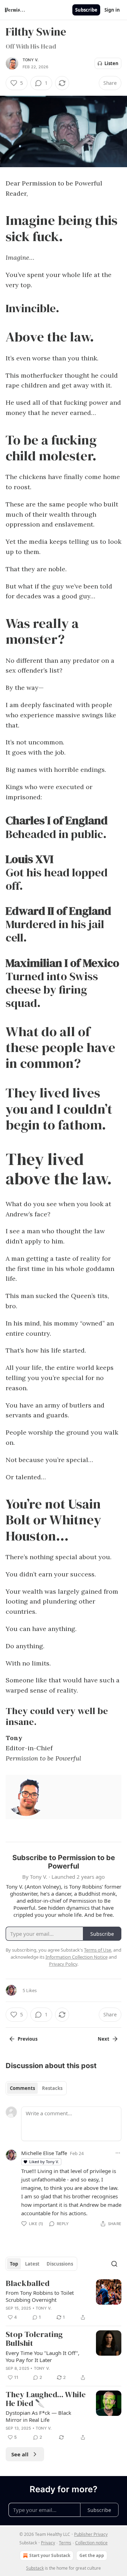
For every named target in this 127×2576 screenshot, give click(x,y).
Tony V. (31, 60)
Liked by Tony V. (44, 2162)
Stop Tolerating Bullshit (34, 2339)
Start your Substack (50, 2555)
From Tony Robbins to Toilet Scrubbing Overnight (40, 2296)
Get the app (92, 2555)
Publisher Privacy (91, 2534)
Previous (28, 2039)
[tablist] (36, 2088)
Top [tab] (14, 2264)
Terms (65, 2543)
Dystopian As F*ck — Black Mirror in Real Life (38, 2416)
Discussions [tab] (60, 2264)
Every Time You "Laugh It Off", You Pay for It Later (43, 2356)
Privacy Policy (63, 1964)
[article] (64, 2301)
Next (104, 2039)
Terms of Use (98, 1950)
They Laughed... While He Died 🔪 (46, 2399)
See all (20, 2454)
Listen (111, 63)
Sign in (112, 10)
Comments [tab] (22, 2088)
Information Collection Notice (77, 1957)
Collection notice (91, 2543)
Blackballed (28, 2284)
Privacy (48, 2543)
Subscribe (86, 10)
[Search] (114, 2264)
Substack (35, 2568)
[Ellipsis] (118, 2153)
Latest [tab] (32, 2264)
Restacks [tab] (52, 2088)
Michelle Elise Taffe (44, 2153)
